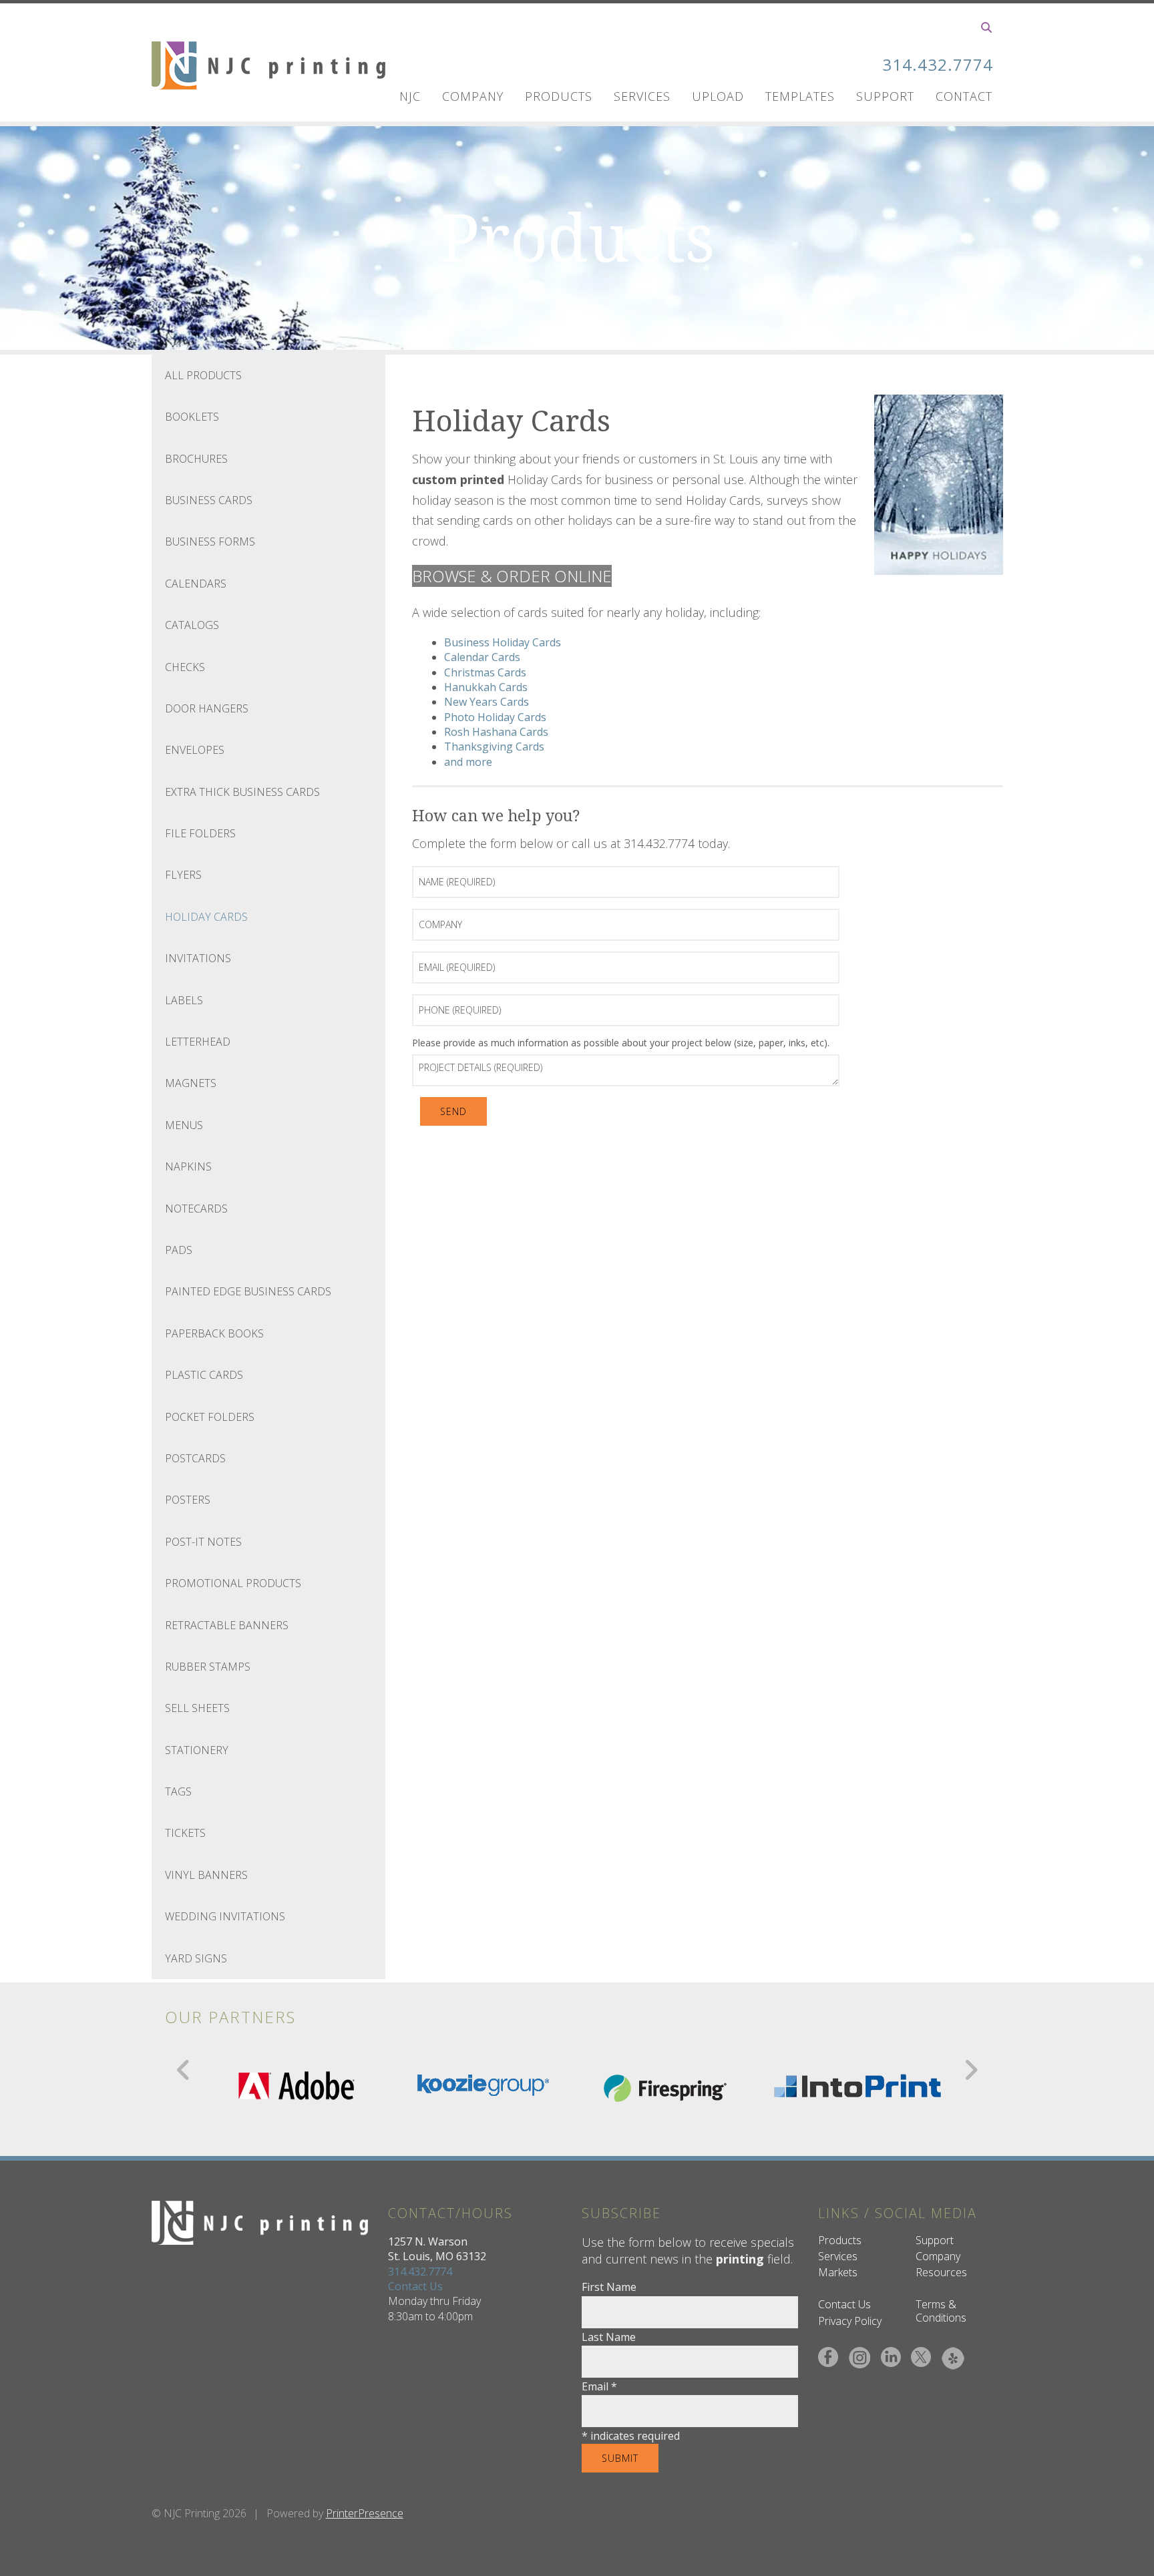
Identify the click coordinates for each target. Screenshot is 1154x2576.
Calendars (196, 584)
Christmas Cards (485, 672)
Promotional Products (233, 1583)
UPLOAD (718, 96)
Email (599, 2386)
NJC (410, 96)
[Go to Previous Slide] (184, 2070)
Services (642, 96)
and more (468, 762)
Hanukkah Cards (486, 687)
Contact (964, 96)
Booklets (192, 417)
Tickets (185, 1833)
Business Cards (209, 500)
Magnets (191, 1083)
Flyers (183, 875)
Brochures (196, 459)
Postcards (195, 1458)
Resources (941, 2272)
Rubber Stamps (208, 1667)
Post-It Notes (203, 1542)
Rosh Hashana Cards (496, 732)
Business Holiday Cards (503, 642)
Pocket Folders (210, 1417)
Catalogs (192, 625)
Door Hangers (207, 708)
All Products (203, 375)
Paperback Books (214, 1333)
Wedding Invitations (225, 1916)
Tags (178, 1791)
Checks (185, 667)
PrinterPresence (365, 2513)
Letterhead (198, 1042)
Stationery (197, 1750)
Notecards (196, 1209)
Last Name (609, 2337)
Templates (800, 96)
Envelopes (195, 750)
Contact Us (415, 2286)
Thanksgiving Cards (494, 746)
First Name (609, 2287)
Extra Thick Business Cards (242, 792)
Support (885, 96)
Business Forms (210, 542)
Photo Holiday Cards (495, 717)
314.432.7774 (938, 64)
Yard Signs (196, 1958)
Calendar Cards (482, 657)
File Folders (200, 833)
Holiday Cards (206, 917)
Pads (179, 1250)
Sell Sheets (197, 1708)
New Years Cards (487, 702)
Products (559, 96)
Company (473, 96)
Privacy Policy (850, 2321)
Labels (184, 1000)
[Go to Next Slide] (971, 2070)
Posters (188, 1500)
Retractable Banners (227, 1625)
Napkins (188, 1166)
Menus (184, 1125)
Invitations (198, 958)
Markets (838, 2272)
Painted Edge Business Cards (248, 1291)
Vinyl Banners (206, 1875)
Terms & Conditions (941, 2311)
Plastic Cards (204, 1375)
